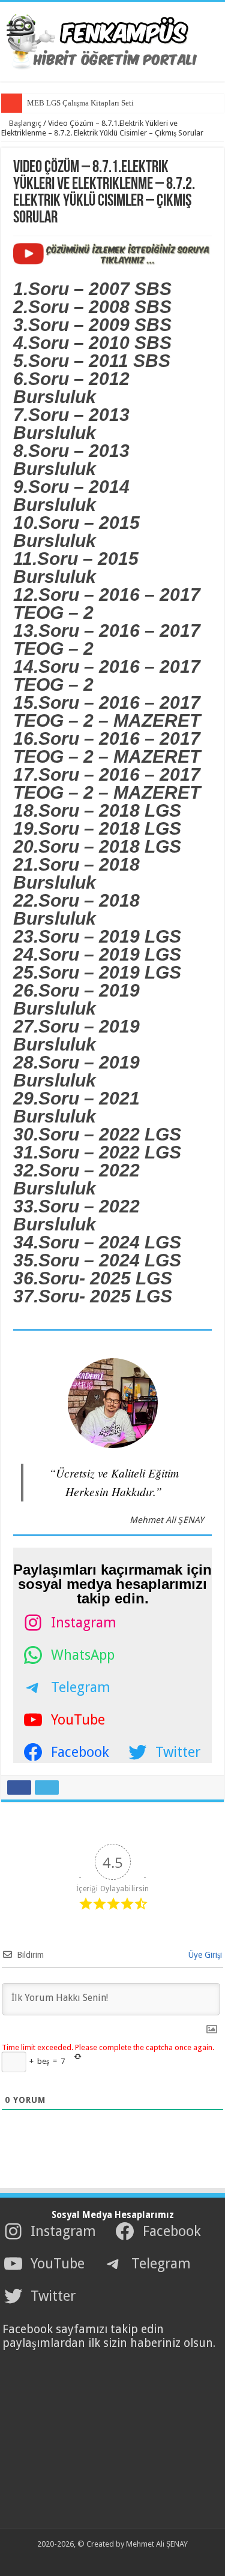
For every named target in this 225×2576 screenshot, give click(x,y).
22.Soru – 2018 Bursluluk (76, 909)
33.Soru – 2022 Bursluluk (76, 1215)
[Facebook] (93, 2559)
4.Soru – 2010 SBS (92, 343)
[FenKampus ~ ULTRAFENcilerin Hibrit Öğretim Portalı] (113, 40)
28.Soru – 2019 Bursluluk (76, 1071)
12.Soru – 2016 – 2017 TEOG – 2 (107, 604)
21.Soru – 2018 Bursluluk (76, 873)
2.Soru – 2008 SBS (92, 307)
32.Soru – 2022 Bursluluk (76, 1179)
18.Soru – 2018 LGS (97, 810)
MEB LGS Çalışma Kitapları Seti (80, 103)
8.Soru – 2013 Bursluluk (71, 460)
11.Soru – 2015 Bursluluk (76, 568)
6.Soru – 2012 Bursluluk (71, 388)
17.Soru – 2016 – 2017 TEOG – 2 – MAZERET (107, 783)
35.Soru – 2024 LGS (97, 1260)
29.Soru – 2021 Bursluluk (76, 1107)
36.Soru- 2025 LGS (93, 1278)
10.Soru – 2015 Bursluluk (76, 532)
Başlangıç (24, 123)
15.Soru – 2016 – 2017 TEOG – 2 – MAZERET (107, 711)
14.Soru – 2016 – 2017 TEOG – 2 (107, 675)
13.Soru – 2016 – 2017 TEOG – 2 (107, 640)
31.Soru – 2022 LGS (97, 1152)
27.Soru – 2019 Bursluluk (76, 1035)
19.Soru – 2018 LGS (97, 828)
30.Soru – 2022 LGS (97, 1134)
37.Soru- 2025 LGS (93, 1296)
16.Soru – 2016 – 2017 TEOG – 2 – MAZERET (107, 747)
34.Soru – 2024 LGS (97, 1242)
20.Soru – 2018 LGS (97, 846)
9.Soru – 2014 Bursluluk (71, 496)
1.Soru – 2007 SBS (92, 289)
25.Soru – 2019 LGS (97, 972)
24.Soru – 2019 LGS (97, 954)
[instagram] (127, 2559)
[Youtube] (116, 2559)
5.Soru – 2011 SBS (92, 361)
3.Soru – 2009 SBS (92, 325)
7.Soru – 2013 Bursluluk (71, 424)
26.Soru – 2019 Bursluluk (76, 999)
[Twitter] (105, 2559)
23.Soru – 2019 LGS (97, 936)
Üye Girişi (204, 1955)
